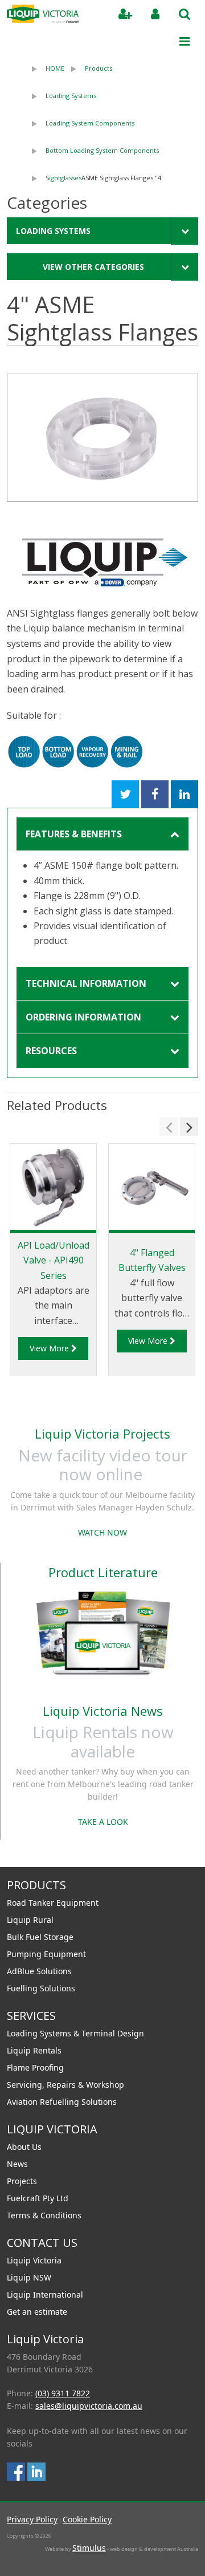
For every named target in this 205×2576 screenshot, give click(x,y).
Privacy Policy (32, 2519)
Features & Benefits (74, 834)
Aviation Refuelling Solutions (62, 2102)
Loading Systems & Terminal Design (75, 2033)
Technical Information (86, 983)
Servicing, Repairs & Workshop (65, 2085)
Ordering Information (83, 1017)
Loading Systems (71, 96)
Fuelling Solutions (41, 1988)
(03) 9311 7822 (63, 2393)
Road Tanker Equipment (53, 1903)
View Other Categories (93, 267)
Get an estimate (37, 2312)
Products (99, 68)
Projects (22, 2181)
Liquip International (45, 2294)
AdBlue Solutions (39, 1971)
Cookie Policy (87, 2519)
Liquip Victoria (34, 2260)
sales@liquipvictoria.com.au (89, 2406)
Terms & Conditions (44, 2215)
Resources (51, 1051)
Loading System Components (90, 123)
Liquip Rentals (34, 2050)
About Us (24, 2147)
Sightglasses (63, 178)
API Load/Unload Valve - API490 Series (54, 1260)
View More (50, 1348)
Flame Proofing (35, 2067)
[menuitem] (45, 68)
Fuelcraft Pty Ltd (38, 2198)
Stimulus (89, 2548)
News (17, 2164)
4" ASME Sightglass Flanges (121, 178)
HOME (55, 68)
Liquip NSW (29, 2277)
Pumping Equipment (46, 1954)
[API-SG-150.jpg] (102, 438)
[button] (169, 1127)
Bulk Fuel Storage (40, 1937)
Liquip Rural (30, 1920)
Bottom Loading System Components (102, 150)
